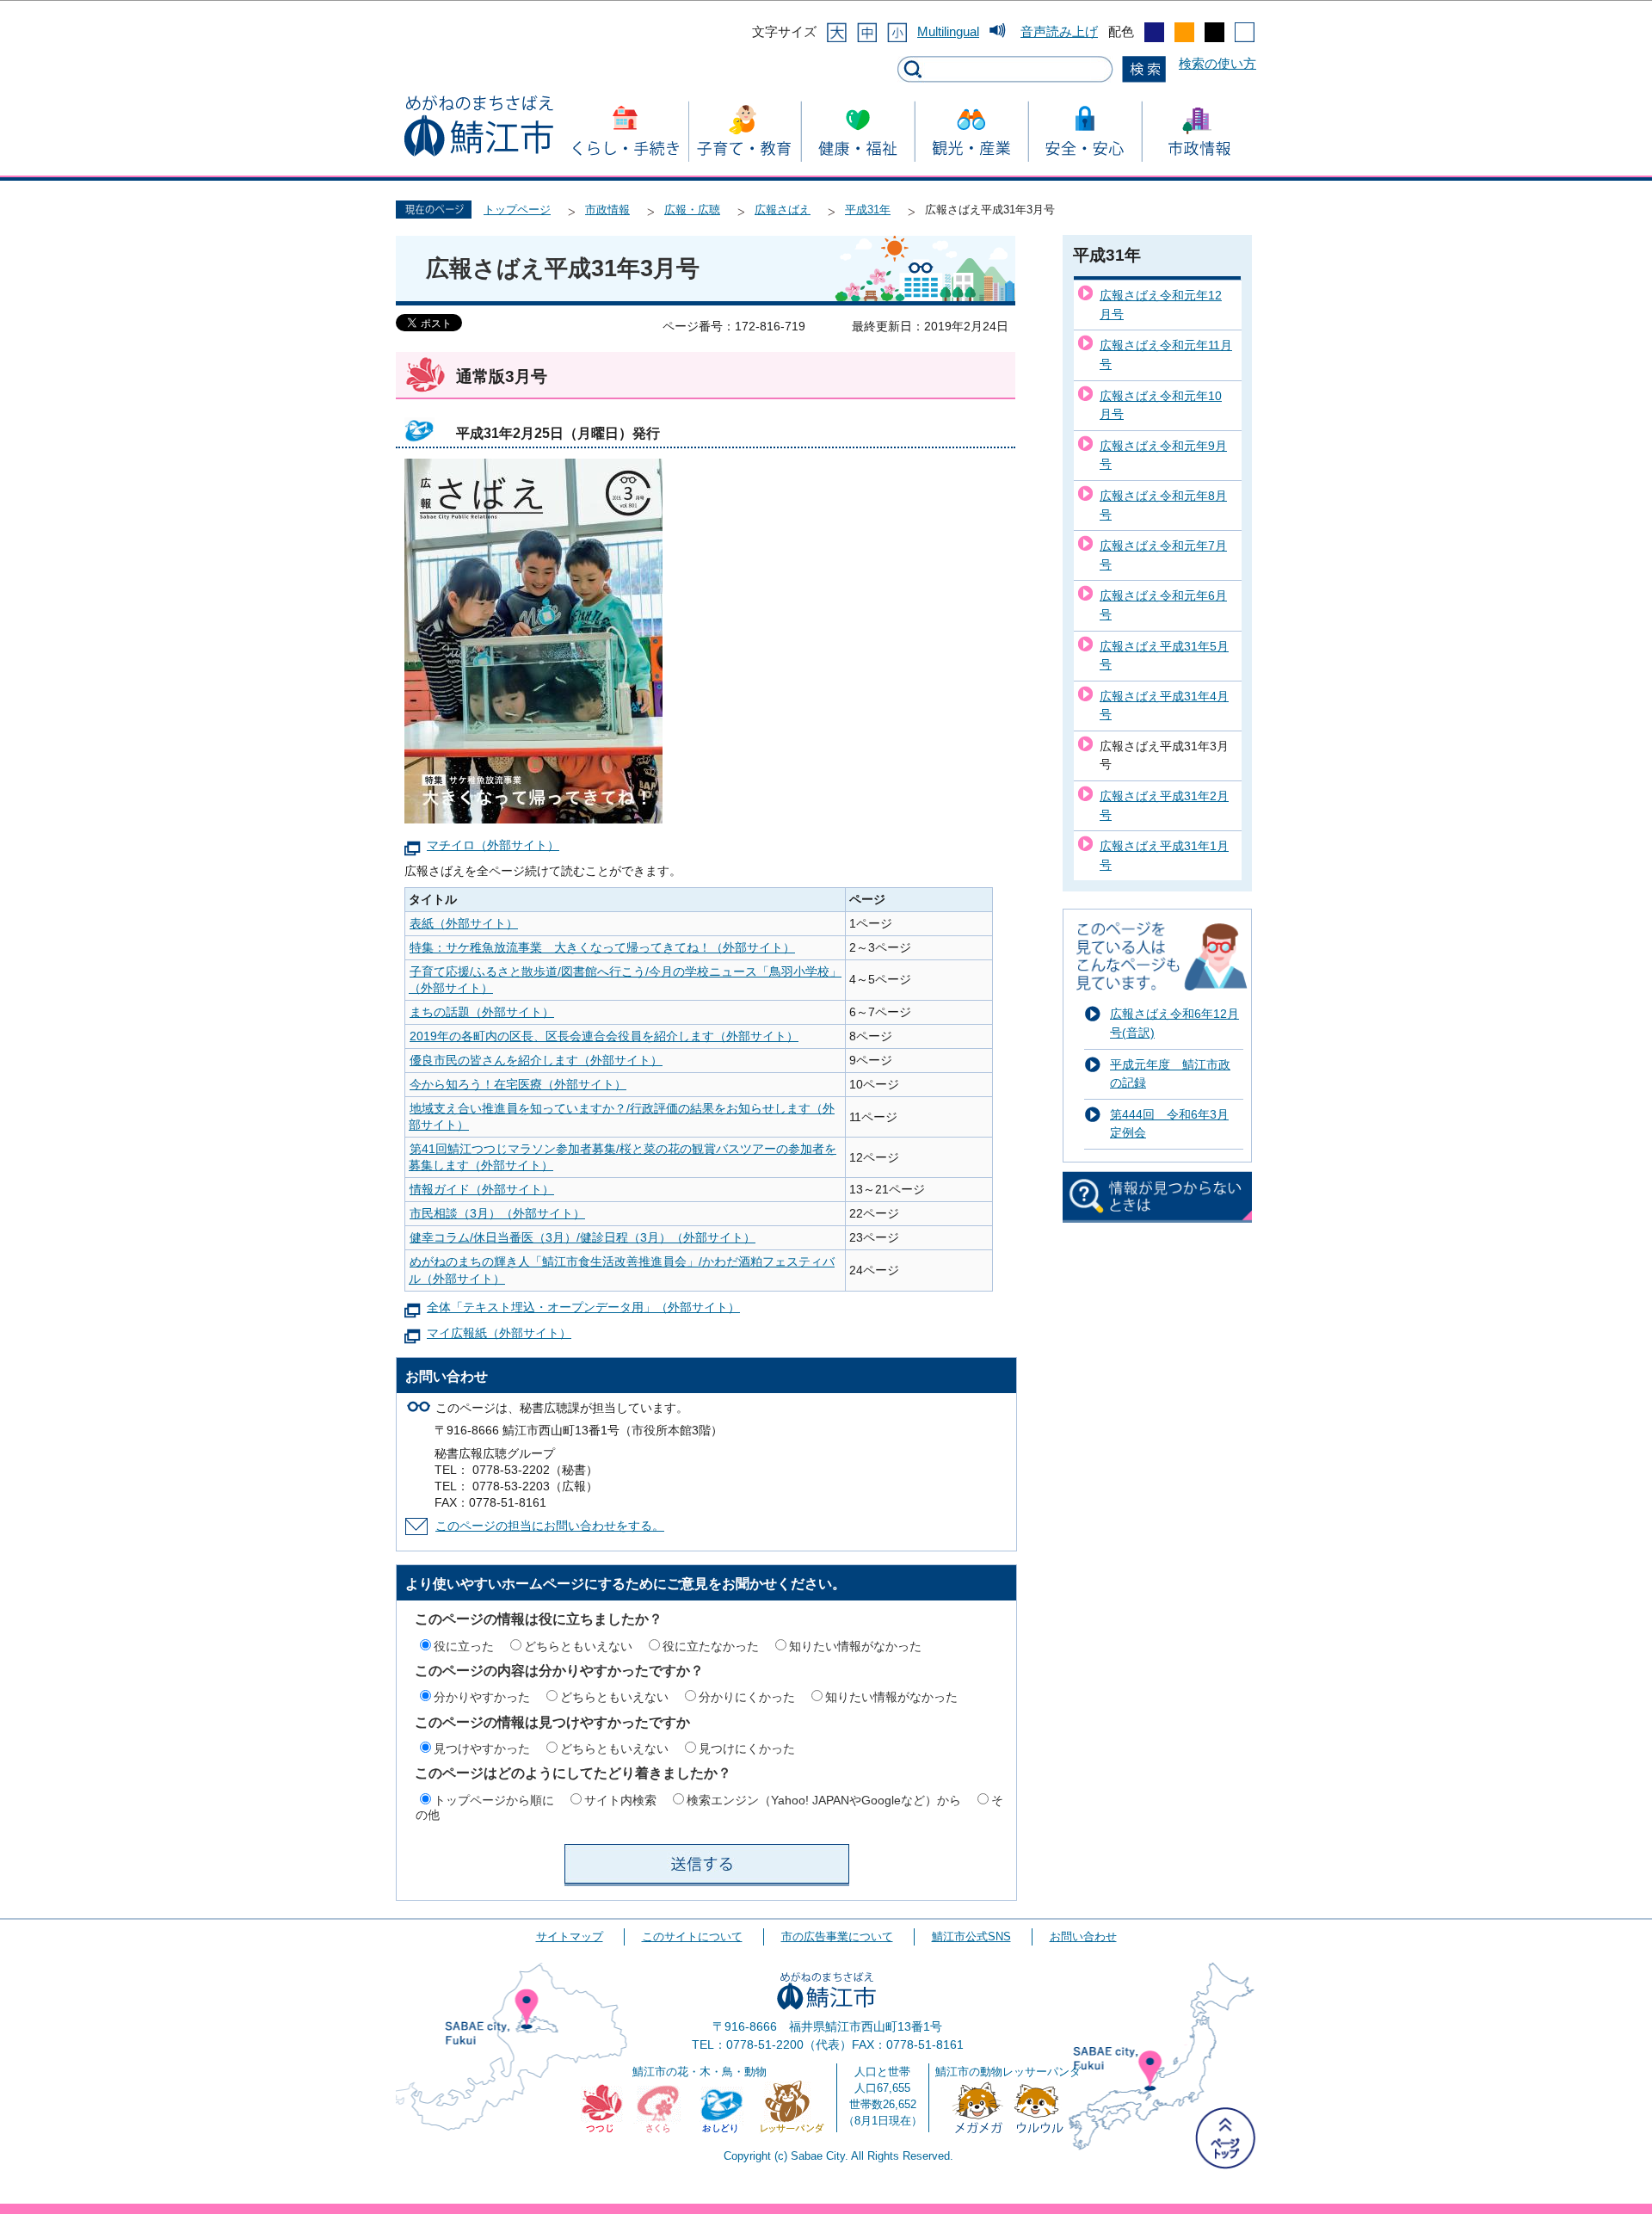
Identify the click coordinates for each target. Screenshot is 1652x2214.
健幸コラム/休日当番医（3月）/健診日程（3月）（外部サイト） (583, 1238)
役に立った (464, 1646)
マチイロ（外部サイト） (493, 845)
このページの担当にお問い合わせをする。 (550, 1526)
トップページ (517, 210)
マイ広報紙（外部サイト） (499, 1333)
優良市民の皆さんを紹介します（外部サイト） (536, 1061)
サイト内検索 (620, 1800)
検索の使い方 (1217, 63)
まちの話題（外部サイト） (482, 1012)
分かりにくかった (747, 1697)
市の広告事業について (837, 1936)
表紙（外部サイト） (464, 924)
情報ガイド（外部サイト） (482, 1190)
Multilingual (948, 31)
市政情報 (607, 210)
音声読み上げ (1059, 31)
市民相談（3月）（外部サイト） (497, 1214)
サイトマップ (570, 1936)
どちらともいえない (578, 1646)
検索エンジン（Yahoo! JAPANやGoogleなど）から (824, 1800)
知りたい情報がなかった (855, 1646)
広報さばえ (783, 210)
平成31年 (868, 210)
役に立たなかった (711, 1646)
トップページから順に (494, 1800)
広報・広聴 (692, 210)
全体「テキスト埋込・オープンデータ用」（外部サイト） (583, 1307)
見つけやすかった (482, 1748)
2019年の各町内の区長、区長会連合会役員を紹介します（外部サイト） (604, 1036)
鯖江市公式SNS (971, 1936)
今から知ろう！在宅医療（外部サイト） (518, 1085)
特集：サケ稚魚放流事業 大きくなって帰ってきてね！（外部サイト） (602, 948)
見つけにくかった (747, 1748)
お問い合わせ (1083, 1936)
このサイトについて (692, 1936)
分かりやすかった (482, 1697)
